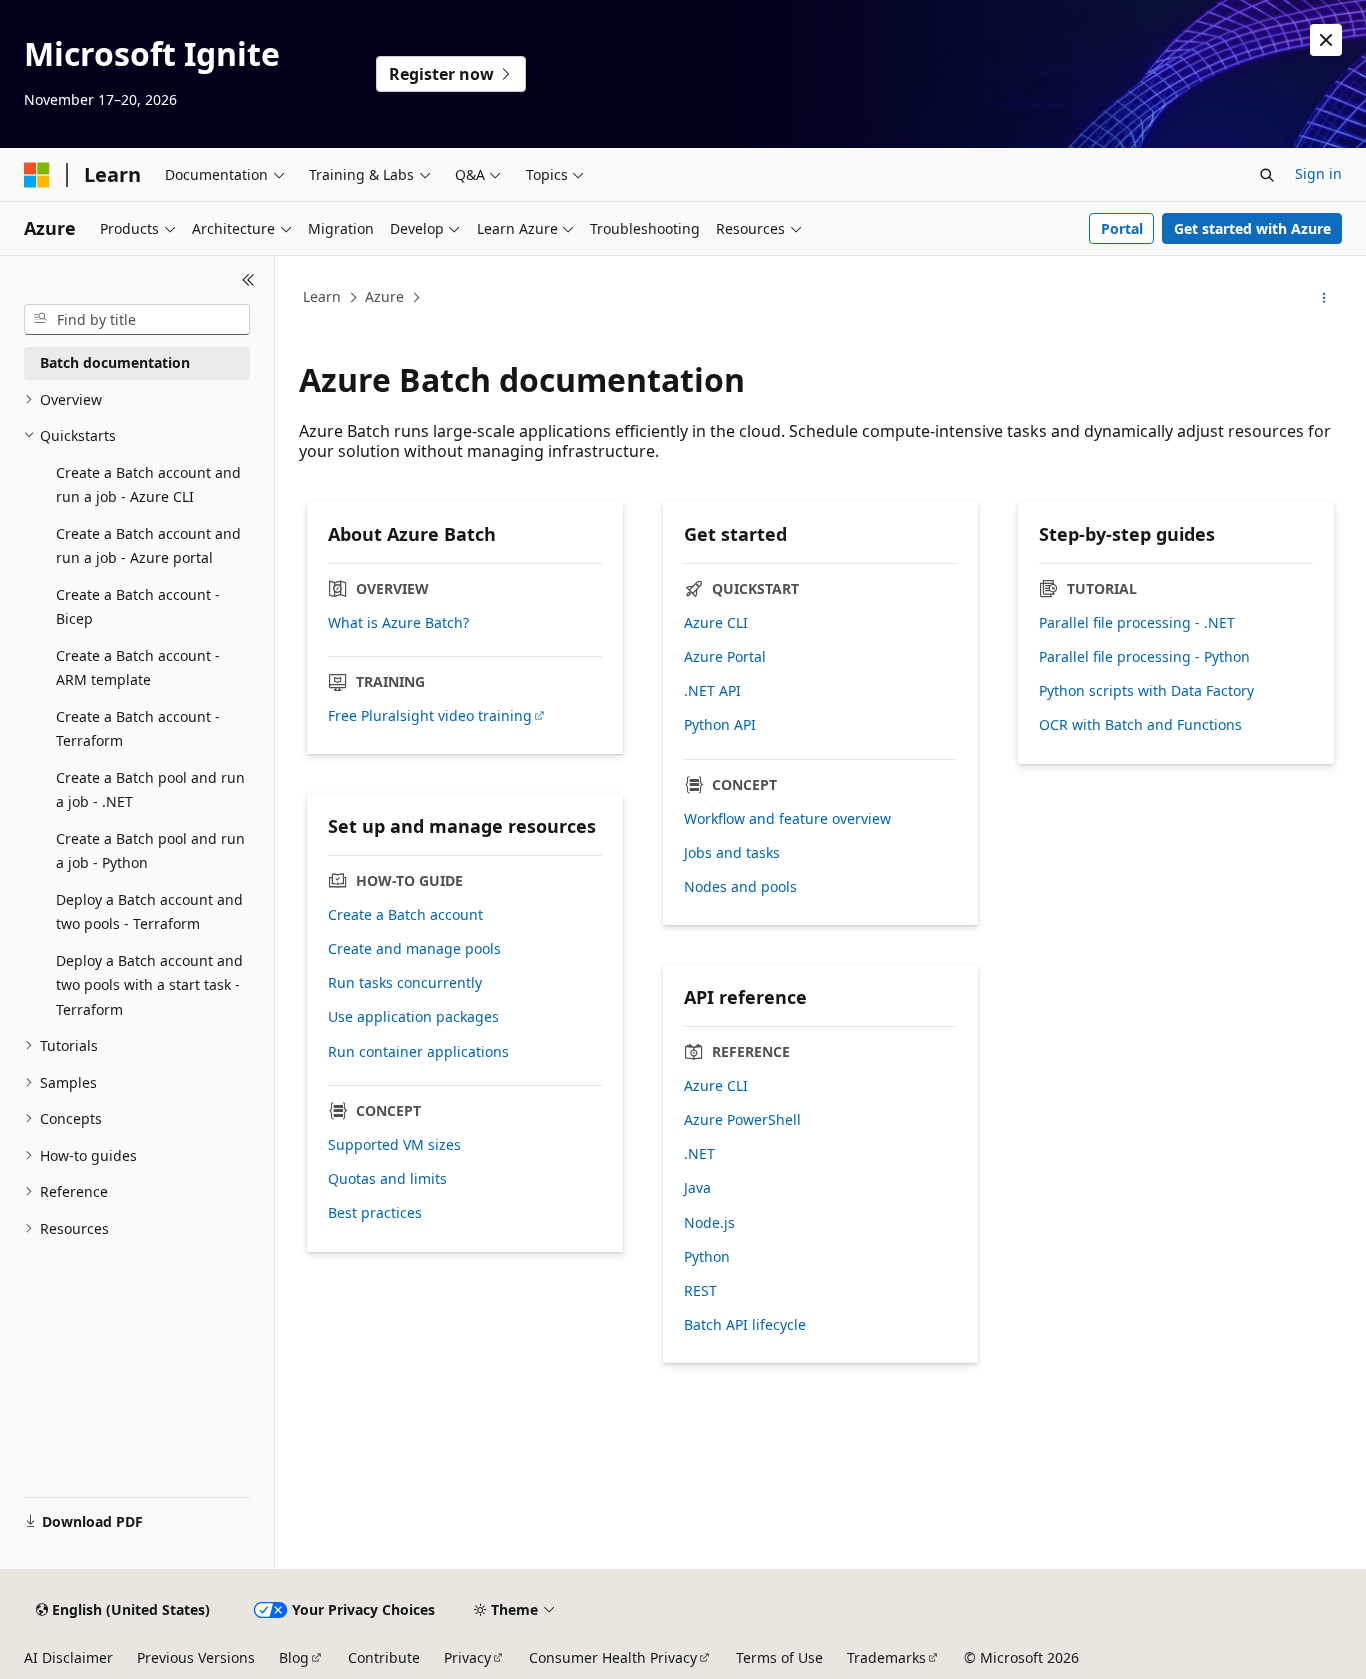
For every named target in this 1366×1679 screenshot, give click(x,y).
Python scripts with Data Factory (1146, 691)
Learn (322, 296)
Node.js (709, 1223)
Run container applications (418, 1052)
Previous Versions (196, 1657)
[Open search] (1267, 175)
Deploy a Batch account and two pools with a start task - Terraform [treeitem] (149, 985)
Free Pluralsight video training (430, 716)
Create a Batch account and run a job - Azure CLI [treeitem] (148, 485)
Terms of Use (779, 1657)
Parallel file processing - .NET (1137, 623)
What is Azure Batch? (398, 623)
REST (700, 1291)
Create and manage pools (414, 949)
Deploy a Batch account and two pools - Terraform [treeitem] (149, 912)
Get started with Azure (1252, 228)
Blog (294, 1657)
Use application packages (413, 1017)
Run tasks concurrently (405, 983)
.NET (699, 1154)
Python (707, 1257)
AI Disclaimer (68, 1657)
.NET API (712, 691)
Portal (1122, 228)
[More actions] (1324, 298)
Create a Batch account (405, 915)
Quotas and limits (387, 1179)
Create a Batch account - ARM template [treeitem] (138, 668)
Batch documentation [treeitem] (115, 362)
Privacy (467, 1657)
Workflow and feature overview (787, 819)
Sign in (1318, 173)
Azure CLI (716, 623)
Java (697, 1188)
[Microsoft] (37, 175)
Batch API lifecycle (745, 1325)
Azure (384, 296)
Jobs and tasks (732, 853)
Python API (720, 725)
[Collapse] (248, 280)
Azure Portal (725, 657)
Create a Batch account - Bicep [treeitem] (138, 607)
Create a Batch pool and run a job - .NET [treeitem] (150, 790)
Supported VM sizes (394, 1145)
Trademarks (886, 1657)
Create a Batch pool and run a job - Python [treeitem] (150, 851)
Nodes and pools (740, 887)
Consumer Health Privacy (613, 1657)
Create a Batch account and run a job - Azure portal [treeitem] (148, 546)
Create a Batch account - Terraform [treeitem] (138, 729)
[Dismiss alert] (1326, 40)
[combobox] (137, 320)
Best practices (375, 1213)
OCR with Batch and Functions (1140, 725)
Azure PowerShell (742, 1120)
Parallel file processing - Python (1144, 657)
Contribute (384, 1657)
